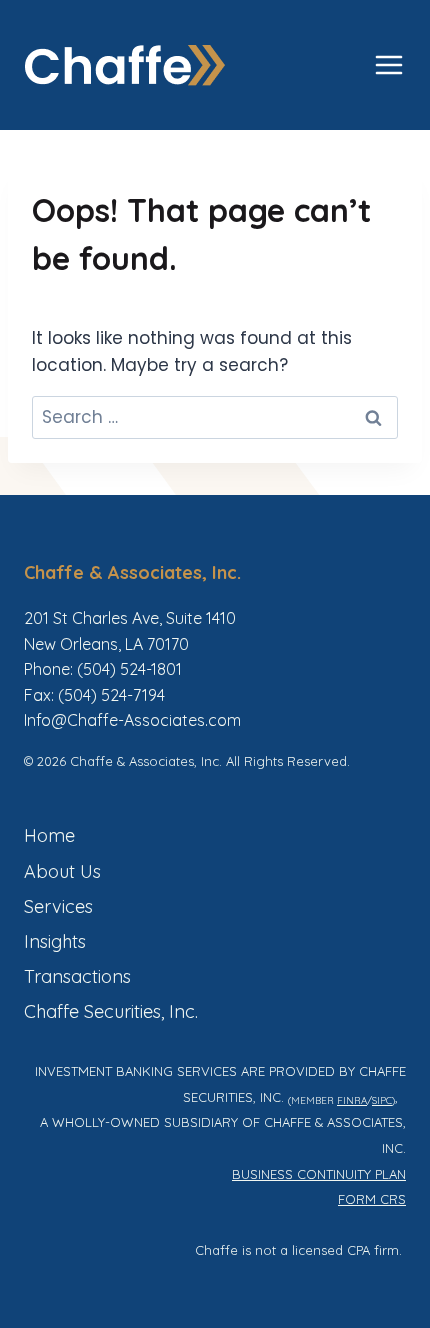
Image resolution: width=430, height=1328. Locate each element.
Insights (55, 941)
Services (58, 906)
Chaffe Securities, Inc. (111, 1011)
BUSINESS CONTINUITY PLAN (319, 1174)
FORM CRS (372, 1199)
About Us (62, 871)
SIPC (382, 1100)
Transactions (77, 976)
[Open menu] (389, 65)
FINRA (352, 1100)
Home (49, 835)
